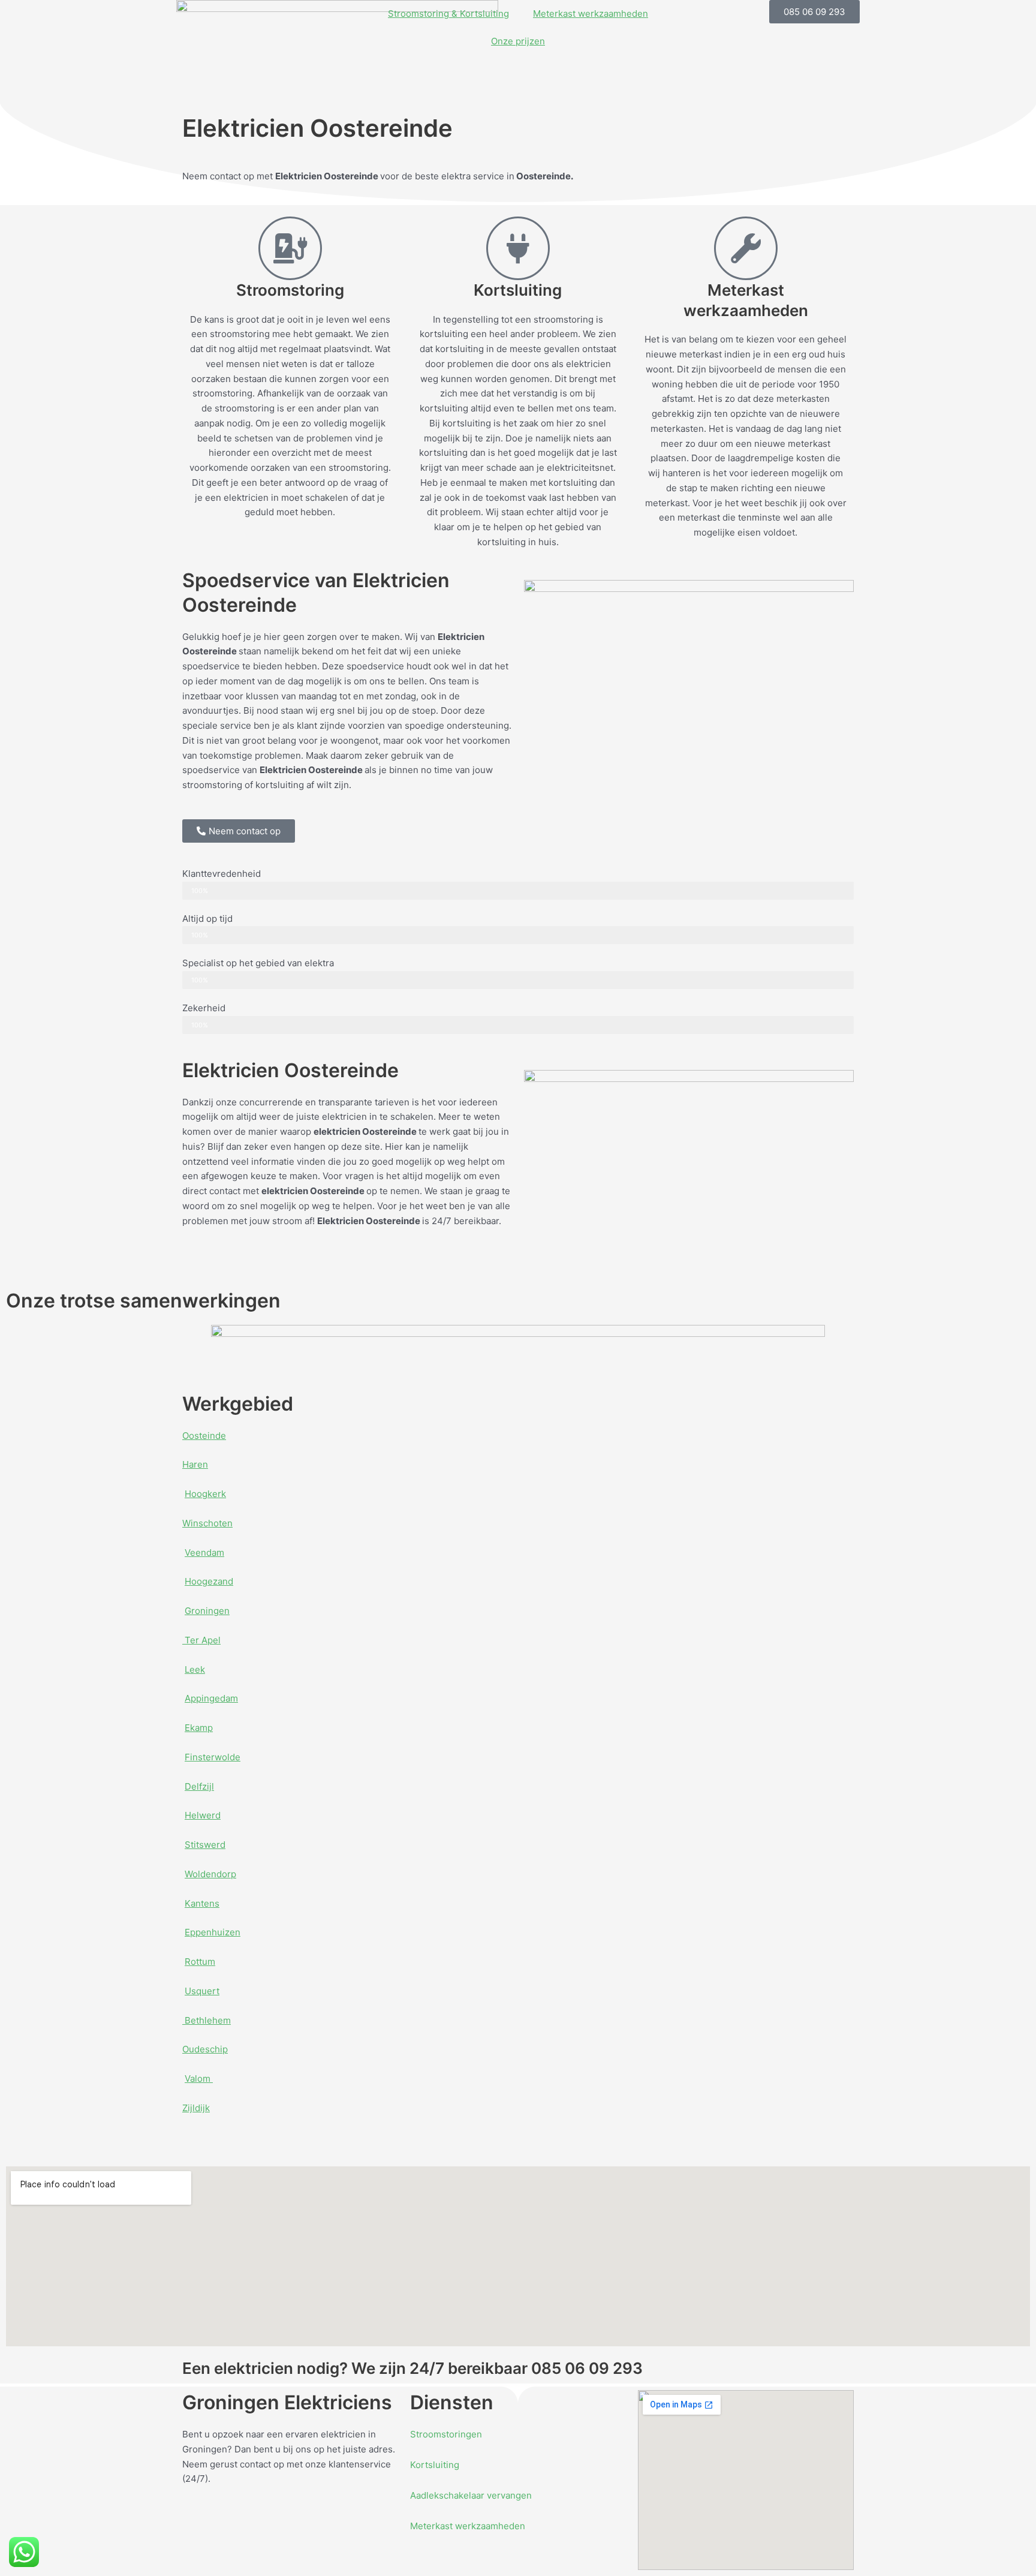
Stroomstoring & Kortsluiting (448, 13)
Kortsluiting (435, 2465)
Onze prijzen (518, 41)
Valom (199, 2078)
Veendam (204, 1552)
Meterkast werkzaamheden (591, 13)
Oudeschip (205, 2049)
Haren (195, 1464)
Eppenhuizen (213, 1932)
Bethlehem (207, 2020)
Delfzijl (199, 1786)
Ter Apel (201, 1640)
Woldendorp (210, 1874)
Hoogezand (209, 1581)
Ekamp (199, 1728)
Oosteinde (204, 1436)
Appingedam (211, 1698)
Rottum (200, 1962)
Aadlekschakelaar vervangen (471, 2495)
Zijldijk (196, 2108)
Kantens (202, 1903)
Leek (195, 1669)
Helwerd (203, 1815)
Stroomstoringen (446, 2434)
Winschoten (207, 1523)
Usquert (202, 1991)
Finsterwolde (213, 1757)
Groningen (207, 1611)
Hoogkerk (205, 1494)
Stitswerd (205, 1845)
